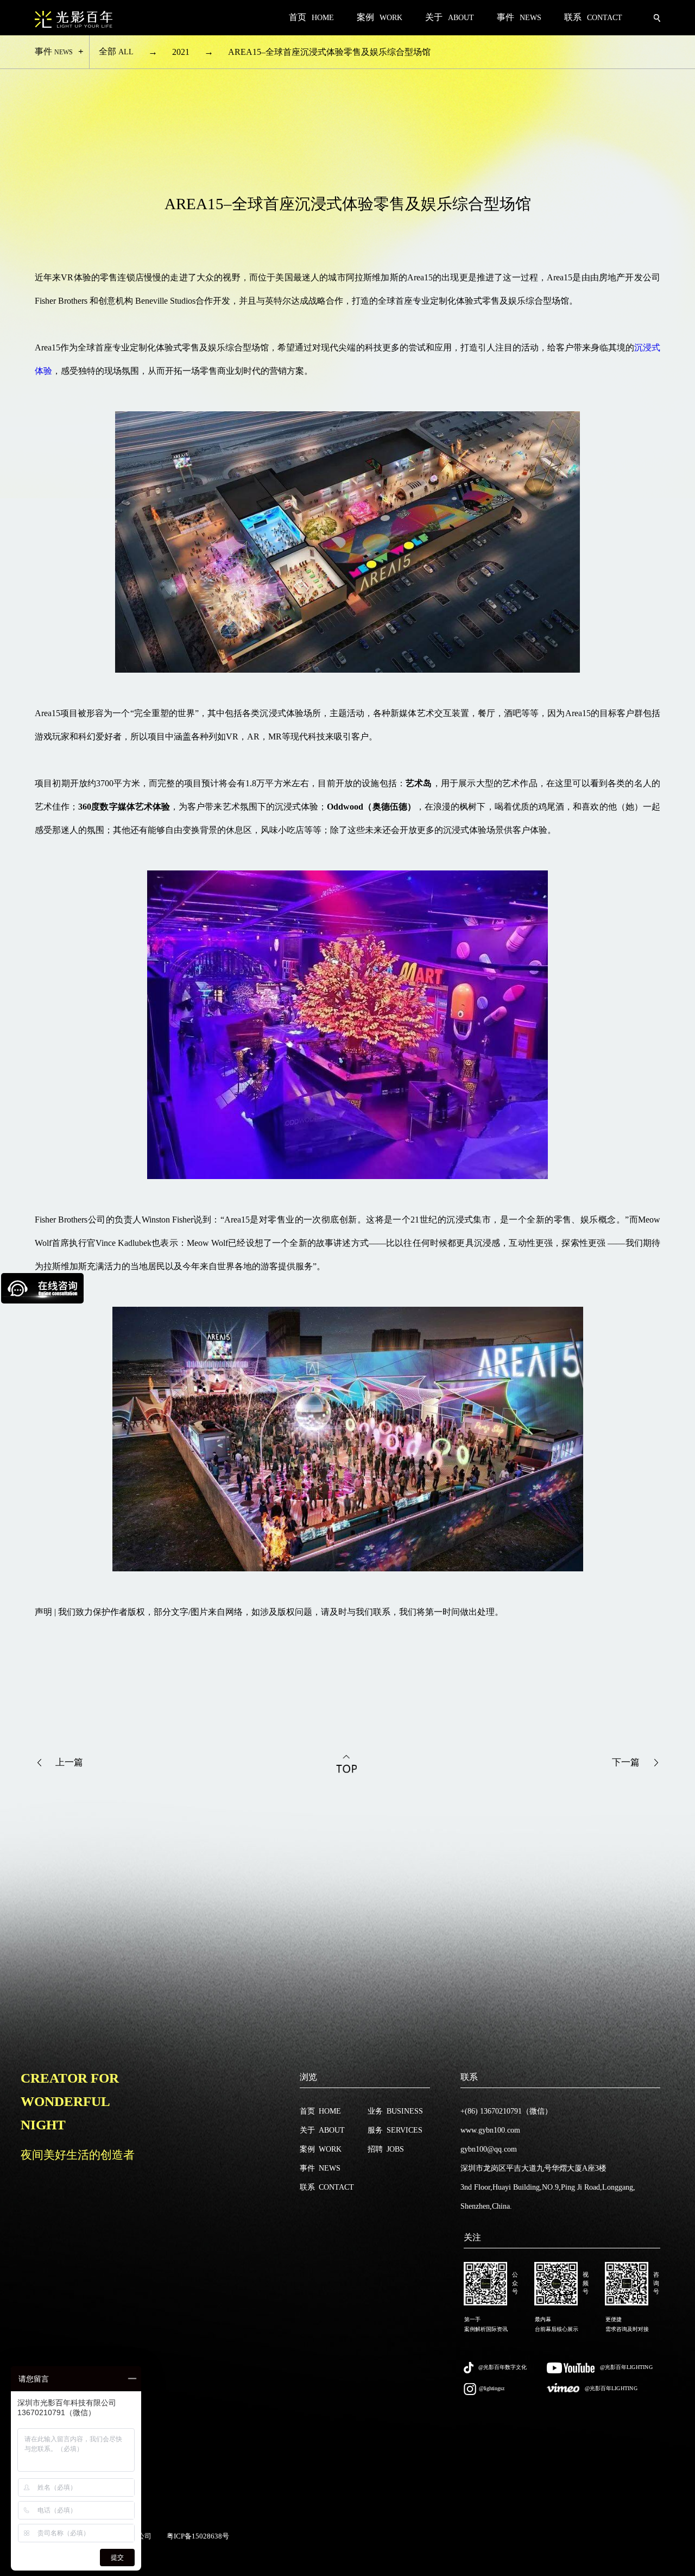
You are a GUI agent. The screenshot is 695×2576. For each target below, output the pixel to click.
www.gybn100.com (490, 2130)
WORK (321, 2149)
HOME (320, 2111)
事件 (54, 51)
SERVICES (395, 2130)
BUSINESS (395, 2111)
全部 (116, 51)
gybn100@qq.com (489, 2149)
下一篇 (626, 1762)
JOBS (386, 2149)
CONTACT (327, 2187)
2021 (181, 52)
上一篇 (69, 1762)
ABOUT (322, 2130)
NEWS (320, 2168)
